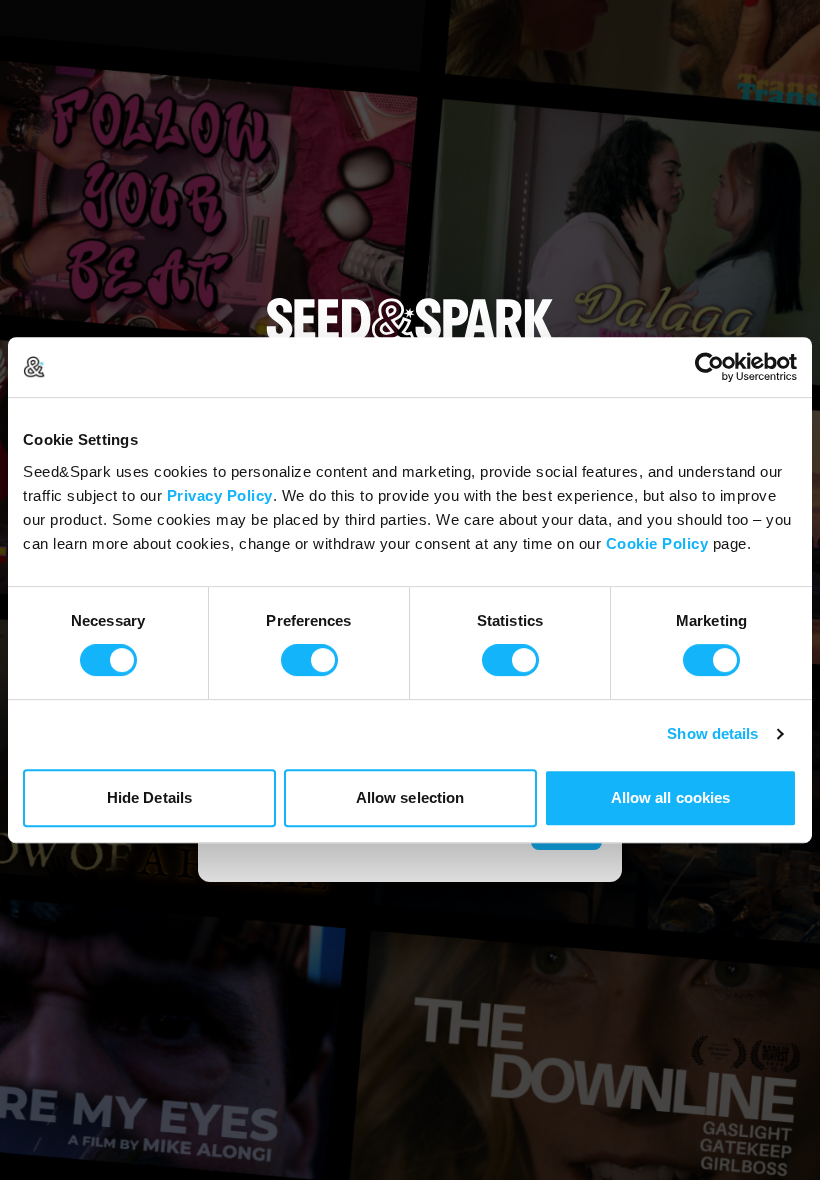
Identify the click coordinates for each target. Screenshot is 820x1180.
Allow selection (410, 797)
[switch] (309, 660)
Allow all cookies (671, 797)
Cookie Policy (657, 543)
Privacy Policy (220, 495)
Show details (712, 733)
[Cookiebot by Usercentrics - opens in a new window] (709, 367)
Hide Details (149, 797)
